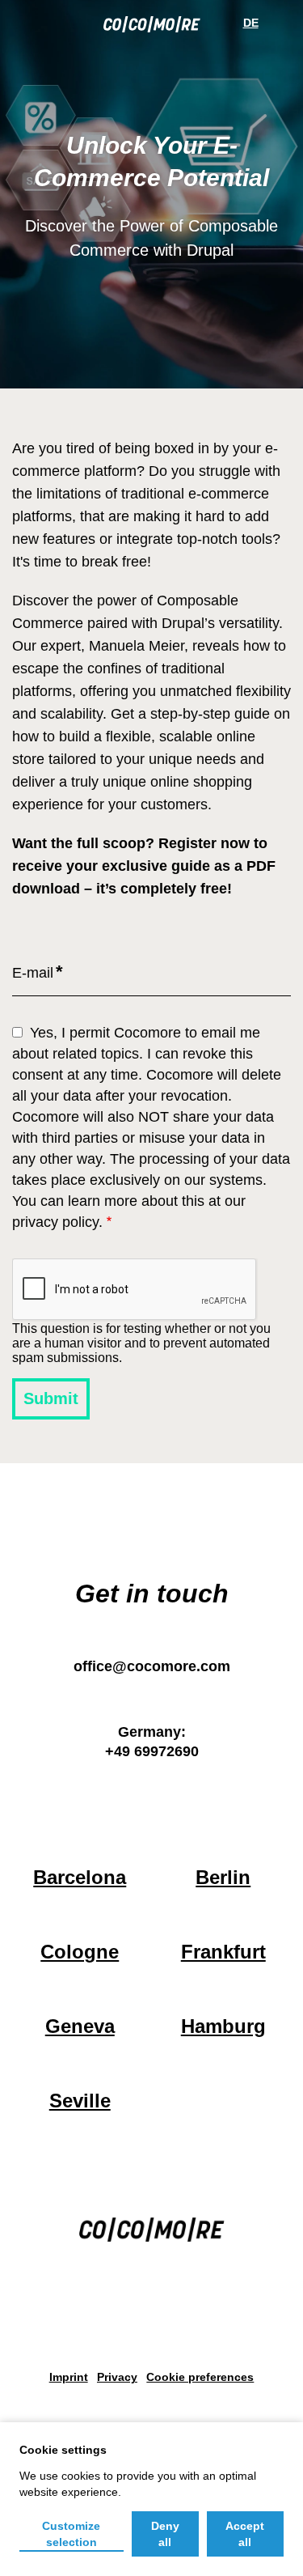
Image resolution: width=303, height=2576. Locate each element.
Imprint (69, 2377)
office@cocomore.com (152, 1666)
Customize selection (71, 2534)
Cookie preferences (200, 2377)
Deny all (165, 2534)
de (251, 23)
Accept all (245, 2534)
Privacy (117, 2377)
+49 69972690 (152, 1751)
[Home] (152, 28)
